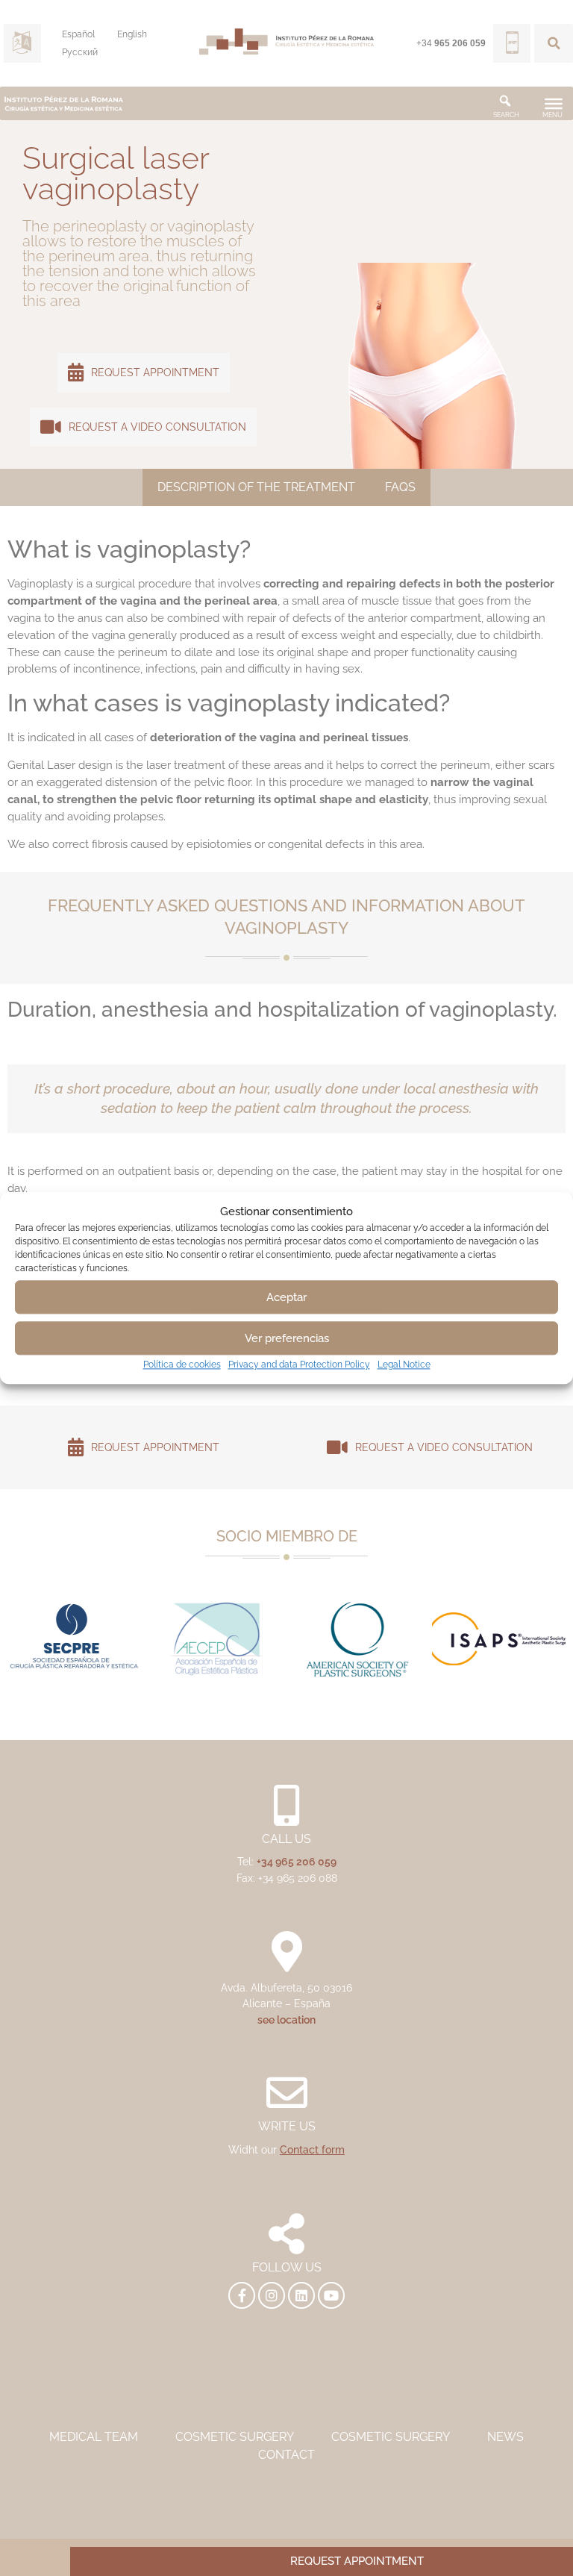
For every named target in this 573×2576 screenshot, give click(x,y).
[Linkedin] (301, 2295)
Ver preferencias (287, 1338)
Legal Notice (404, 1365)
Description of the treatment (256, 487)
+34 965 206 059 (297, 1861)
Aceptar (286, 1297)
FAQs (400, 487)
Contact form (312, 2149)
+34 (451, 43)
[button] (554, 43)
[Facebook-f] (242, 2295)
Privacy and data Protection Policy (299, 1365)
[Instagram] (272, 2295)
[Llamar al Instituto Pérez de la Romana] (512, 43)
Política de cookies (182, 1365)
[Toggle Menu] (554, 103)
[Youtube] (331, 2295)
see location (286, 2020)
